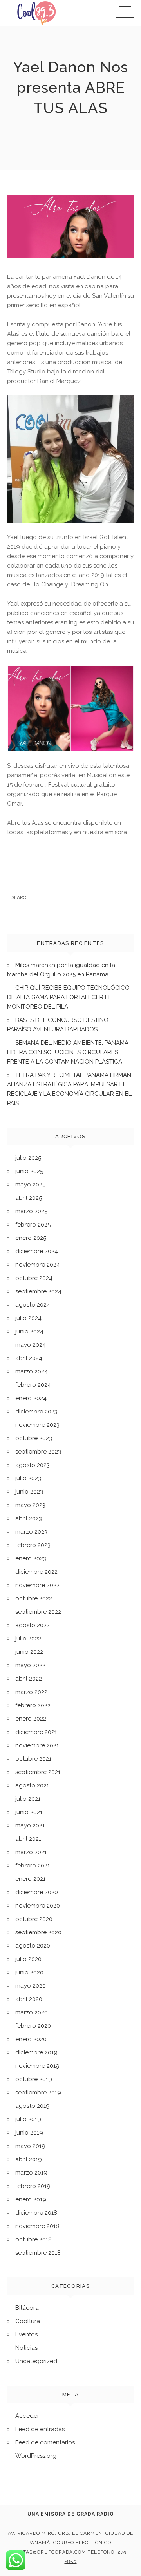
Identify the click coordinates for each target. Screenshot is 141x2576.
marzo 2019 (31, 2173)
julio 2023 (28, 1478)
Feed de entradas (40, 2429)
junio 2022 (29, 1652)
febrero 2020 (33, 2026)
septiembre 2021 (38, 1772)
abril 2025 (29, 1198)
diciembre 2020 (37, 1892)
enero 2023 (31, 1558)
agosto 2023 (33, 1465)
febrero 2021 (33, 1866)
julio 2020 (28, 1959)
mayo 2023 (30, 1505)
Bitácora (27, 2308)
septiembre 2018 (38, 2253)
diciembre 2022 (36, 1572)
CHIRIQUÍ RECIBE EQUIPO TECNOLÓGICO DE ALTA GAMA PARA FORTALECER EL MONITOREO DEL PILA (68, 997)
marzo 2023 (31, 1532)
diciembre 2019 (36, 2052)
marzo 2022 (31, 1692)
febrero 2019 (33, 2186)
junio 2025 (29, 1171)
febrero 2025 (33, 1225)
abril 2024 (29, 1358)
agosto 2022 (33, 1625)
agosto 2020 (33, 1946)
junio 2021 (29, 1812)
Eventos (26, 2334)
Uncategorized (36, 2361)
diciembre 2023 (36, 1412)
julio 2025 (28, 1158)
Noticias (26, 2348)
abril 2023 (29, 1518)
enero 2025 (31, 1238)
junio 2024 (29, 1331)
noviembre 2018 (37, 2226)
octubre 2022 (34, 1598)
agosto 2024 (33, 1305)
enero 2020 (31, 2039)
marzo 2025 (31, 1211)
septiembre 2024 (38, 1291)
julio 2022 (28, 1639)
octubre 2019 (34, 2079)
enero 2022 (31, 1719)
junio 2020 (29, 1972)
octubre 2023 (34, 1438)
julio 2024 (28, 1318)
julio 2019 (28, 2119)
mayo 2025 (30, 1185)
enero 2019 (31, 2199)
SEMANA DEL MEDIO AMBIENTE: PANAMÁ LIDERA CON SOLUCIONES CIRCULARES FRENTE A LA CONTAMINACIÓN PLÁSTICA (68, 1052)
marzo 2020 (32, 2012)
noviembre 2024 (38, 1265)
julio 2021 (28, 1799)
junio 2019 (29, 2133)
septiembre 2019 (38, 2093)
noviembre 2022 (37, 1585)
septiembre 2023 (38, 1452)
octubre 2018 (33, 2239)
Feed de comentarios (45, 2442)
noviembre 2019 (37, 2066)
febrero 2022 (33, 1705)
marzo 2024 (32, 1371)
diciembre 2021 (36, 1732)
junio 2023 (29, 1492)
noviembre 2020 (38, 1906)
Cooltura (28, 2321)
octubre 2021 (33, 1759)
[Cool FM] (36, 13)
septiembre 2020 (38, 1932)
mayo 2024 (31, 1345)
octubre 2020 (34, 1919)
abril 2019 (29, 2159)
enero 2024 (31, 1398)
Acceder (27, 2416)
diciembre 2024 (37, 1251)
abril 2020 (29, 1999)
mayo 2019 (30, 2146)
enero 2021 (30, 1879)
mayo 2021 (30, 1825)
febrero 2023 (33, 1545)
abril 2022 (29, 1679)
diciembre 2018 (36, 2213)
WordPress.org (36, 2456)
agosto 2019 (33, 2106)
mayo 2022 (30, 1665)
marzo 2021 (31, 1852)
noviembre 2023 (37, 1425)
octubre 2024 (34, 1278)
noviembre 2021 (37, 1745)
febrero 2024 (33, 1385)
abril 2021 (28, 1839)
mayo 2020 (31, 1986)
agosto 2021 (32, 1785)
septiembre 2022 (38, 1612)
